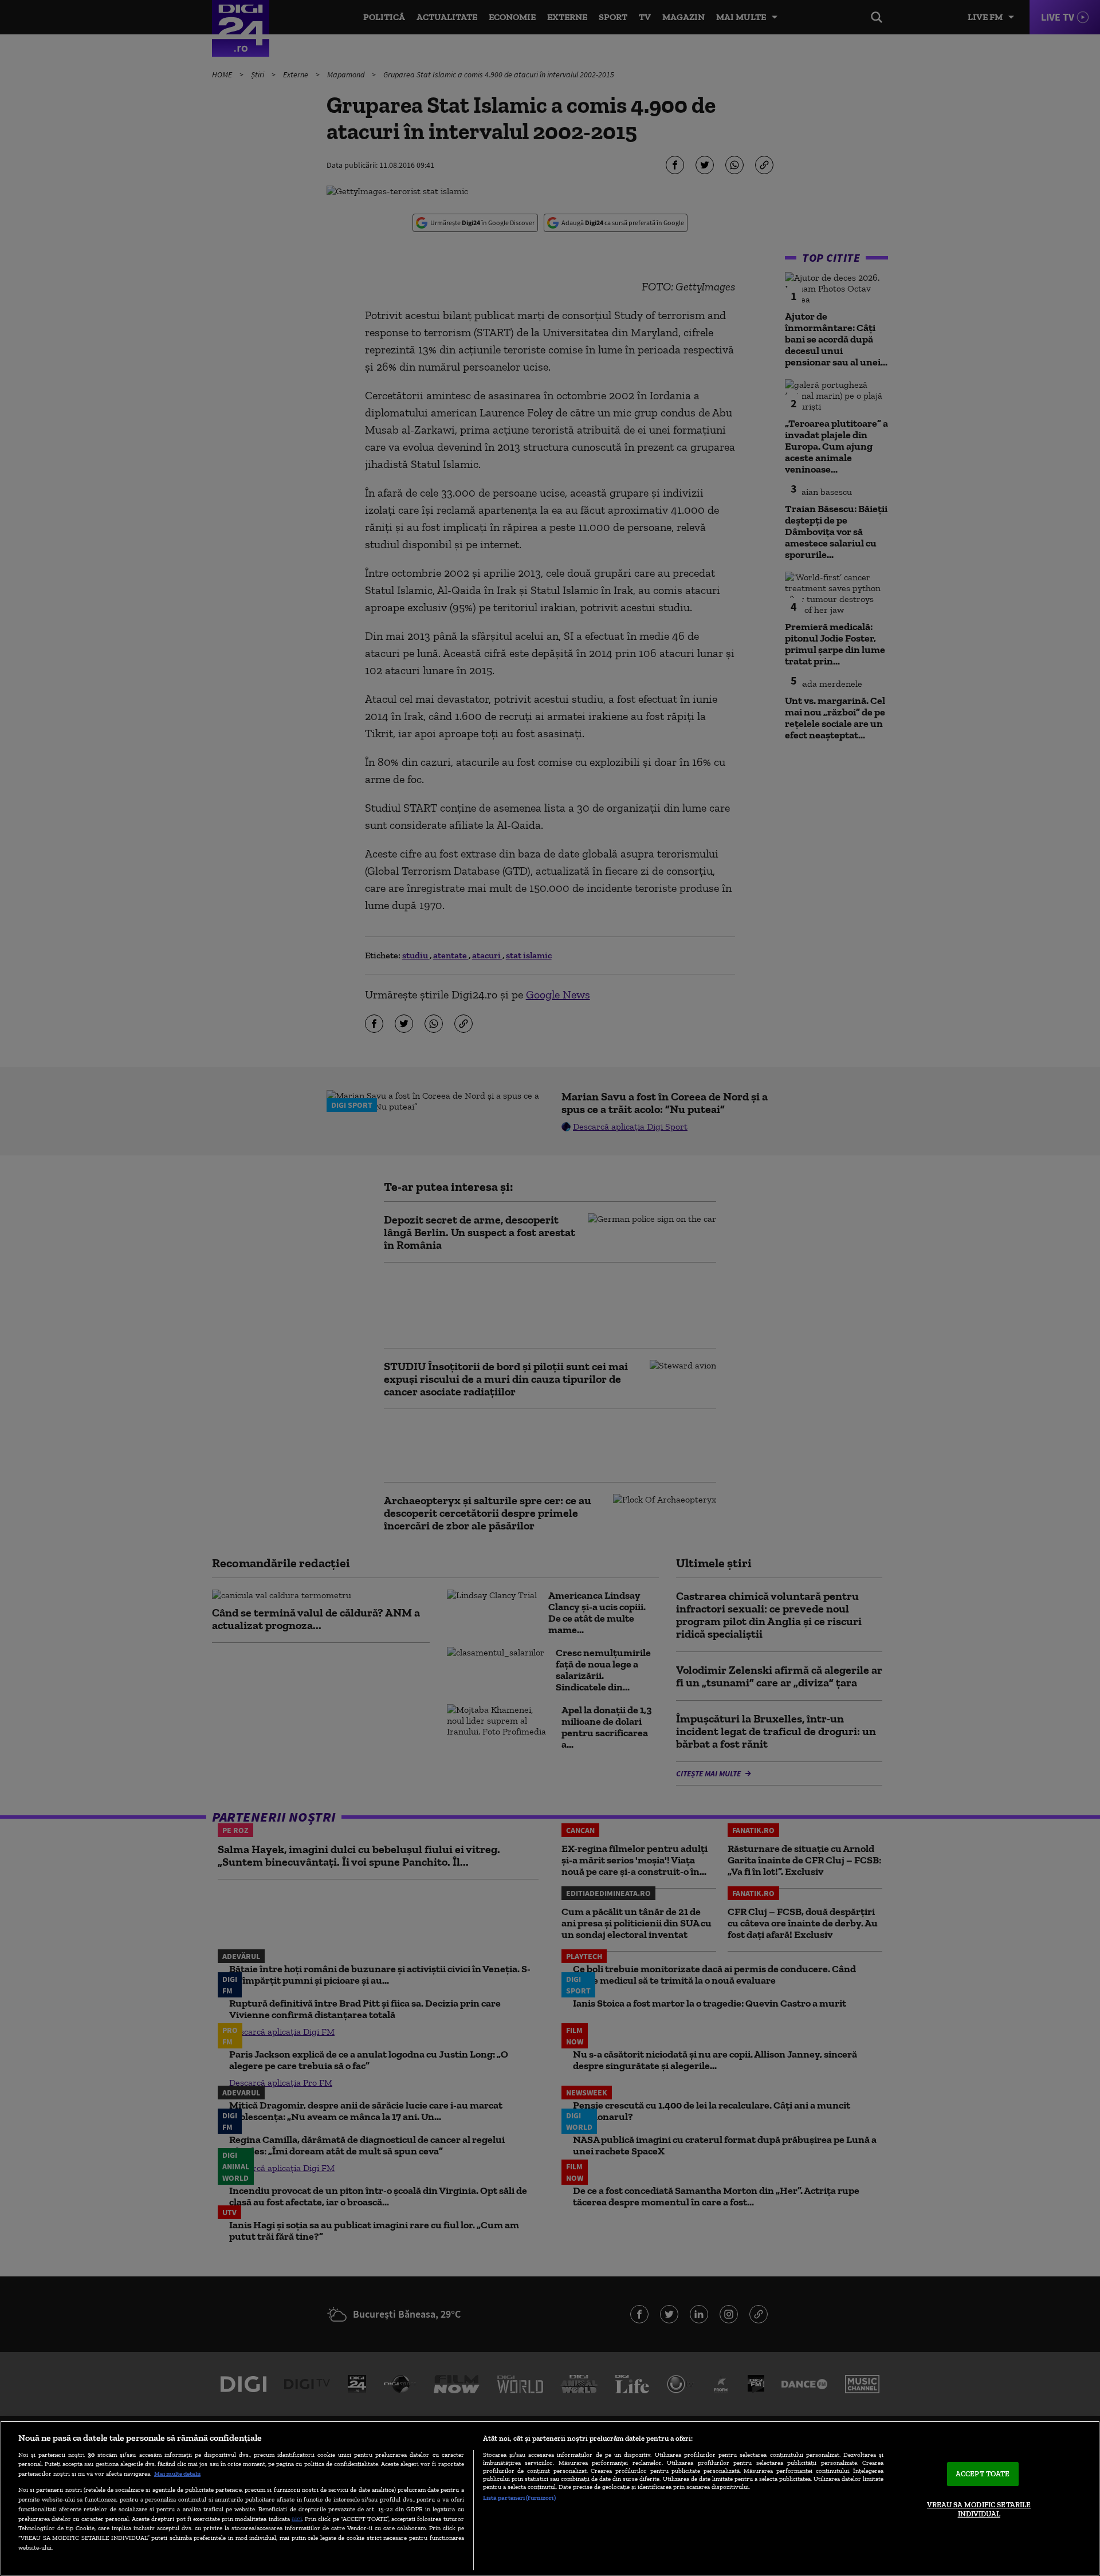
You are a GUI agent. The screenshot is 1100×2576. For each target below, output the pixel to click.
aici (297, 2518)
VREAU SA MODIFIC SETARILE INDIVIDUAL (979, 2509)
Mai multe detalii (177, 2473)
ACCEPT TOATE (983, 2474)
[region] (550, 2498)
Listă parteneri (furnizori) (519, 2498)
